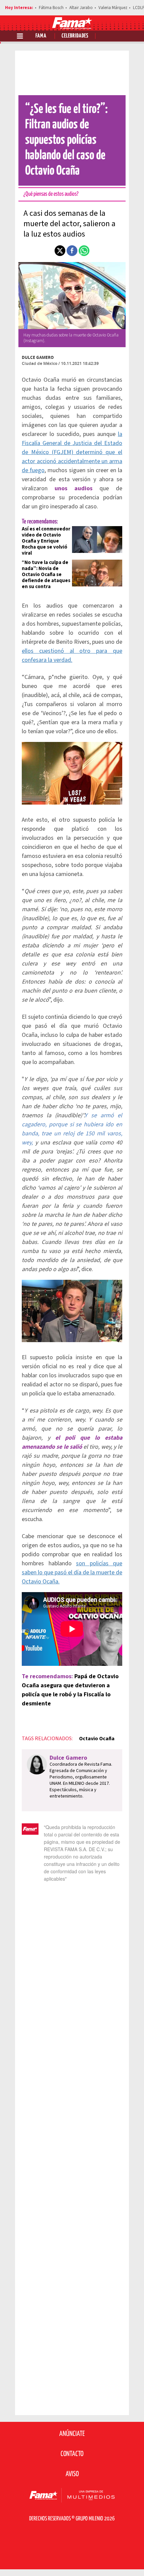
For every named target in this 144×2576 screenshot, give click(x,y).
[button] (60, 251)
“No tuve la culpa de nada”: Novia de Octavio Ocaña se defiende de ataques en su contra (46, 575)
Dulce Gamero (38, 357)
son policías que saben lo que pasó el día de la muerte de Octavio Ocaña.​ (72, 1573)
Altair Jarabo (81, 8)
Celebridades (75, 36)
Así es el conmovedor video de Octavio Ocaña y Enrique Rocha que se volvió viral (46, 541)
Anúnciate (72, 2434)
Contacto (72, 2454)
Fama (41, 36)
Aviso (72, 2474)
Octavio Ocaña (97, 1739)
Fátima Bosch (51, 8)
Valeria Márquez (113, 8)
